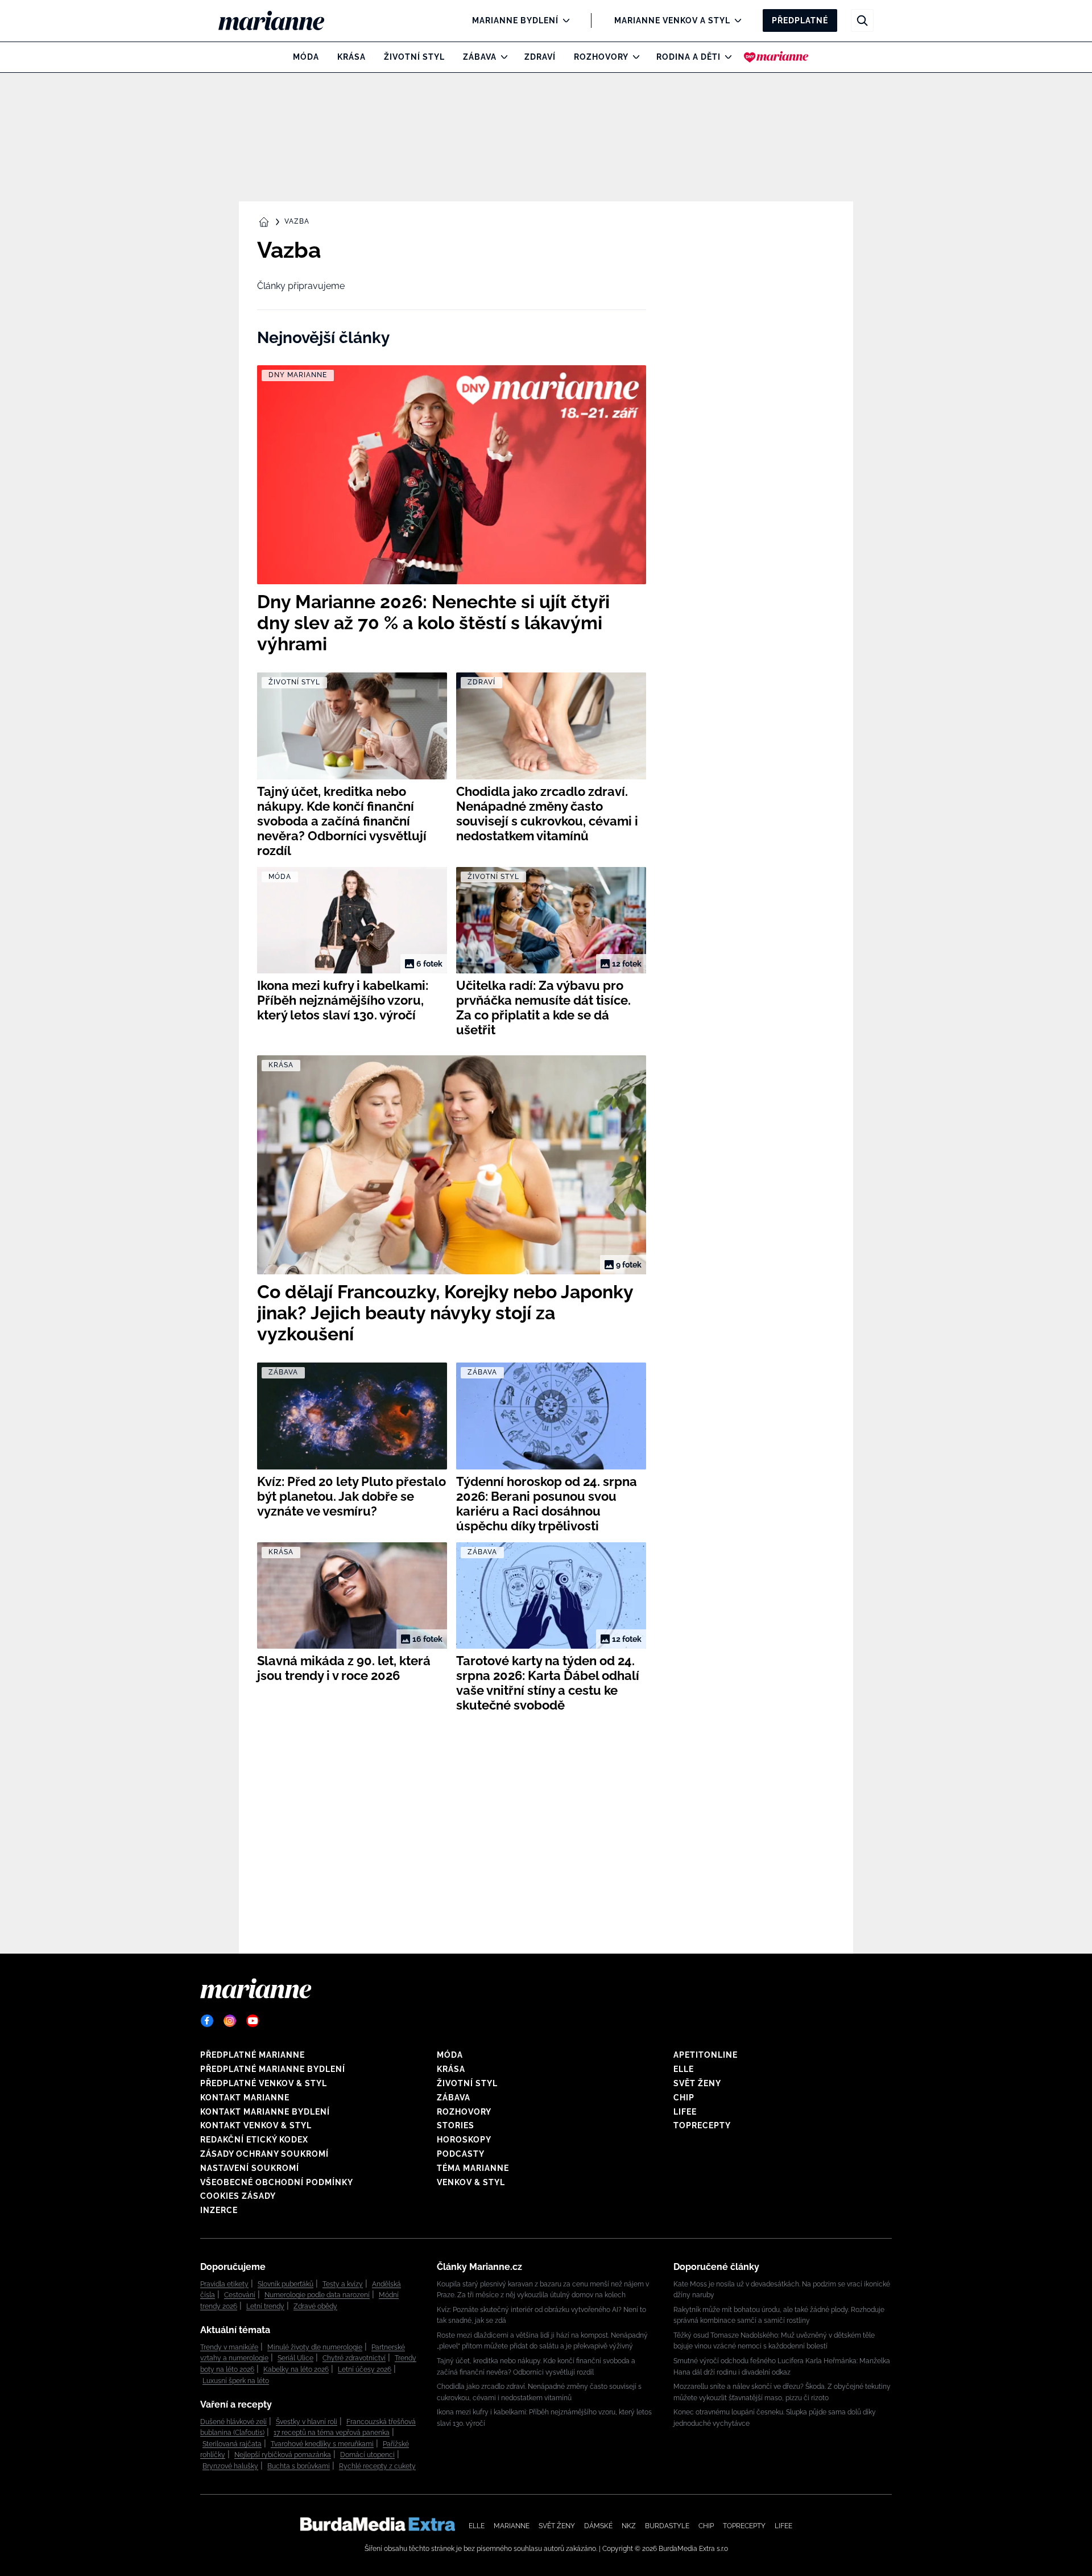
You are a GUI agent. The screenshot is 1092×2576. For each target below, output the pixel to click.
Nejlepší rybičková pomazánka (283, 2455)
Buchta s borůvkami (299, 2466)
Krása (351, 57)
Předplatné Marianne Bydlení (273, 2069)
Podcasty (461, 2154)
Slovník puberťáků (286, 2284)
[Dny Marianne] (776, 57)
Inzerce (219, 2210)
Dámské (598, 2526)
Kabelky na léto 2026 (296, 2369)
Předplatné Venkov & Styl (264, 2083)
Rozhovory (601, 57)
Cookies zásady (238, 2196)
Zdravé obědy (315, 2306)
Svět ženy (697, 2083)
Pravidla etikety (224, 2284)
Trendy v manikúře (229, 2347)
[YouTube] (253, 2021)
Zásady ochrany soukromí (264, 2154)
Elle (684, 2069)
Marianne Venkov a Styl (672, 20)
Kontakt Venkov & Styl (256, 2125)
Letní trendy (265, 2306)
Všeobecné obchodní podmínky (277, 2182)
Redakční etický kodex (254, 2140)
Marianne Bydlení (515, 20)
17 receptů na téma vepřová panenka (332, 2433)
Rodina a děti (688, 57)
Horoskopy (464, 2140)
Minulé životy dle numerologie (315, 2347)
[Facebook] (207, 2021)
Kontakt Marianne (245, 2098)
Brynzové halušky (230, 2466)
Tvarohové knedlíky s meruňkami (322, 2444)
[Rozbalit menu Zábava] (501, 57)
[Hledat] (862, 20)
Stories (456, 2125)
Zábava (480, 57)
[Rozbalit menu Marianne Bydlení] (563, 20)
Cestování (240, 2295)
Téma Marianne (473, 2168)
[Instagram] (230, 2021)
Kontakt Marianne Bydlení (265, 2112)
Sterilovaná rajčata (232, 2444)
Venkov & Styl (471, 2182)
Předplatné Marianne (253, 2055)
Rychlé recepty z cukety (377, 2466)
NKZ (629, 2526)
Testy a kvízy (343, 2284)
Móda (306, 57)
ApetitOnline (706, 2055)
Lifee (685, 2112)
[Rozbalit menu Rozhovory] (633, 57)
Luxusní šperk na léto (236, 2381)
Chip (684, 2098)
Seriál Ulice (295, 2358)
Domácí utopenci (367, 2455)
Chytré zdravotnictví (354, 2358)
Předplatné (800, 20)
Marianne (512, 2526)
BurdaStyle (667, 2526)
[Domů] (281, 20)
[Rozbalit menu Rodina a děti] (725, 57)
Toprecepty (702, 2125)
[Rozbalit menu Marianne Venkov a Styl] (735, 20)
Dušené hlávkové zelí (233, 2422)
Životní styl (414, 57)
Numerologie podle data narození (317, 2295)
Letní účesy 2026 (365, 2369)
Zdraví (540, 57)
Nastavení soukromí (250, 2168)
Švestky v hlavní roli (307, 2422)
